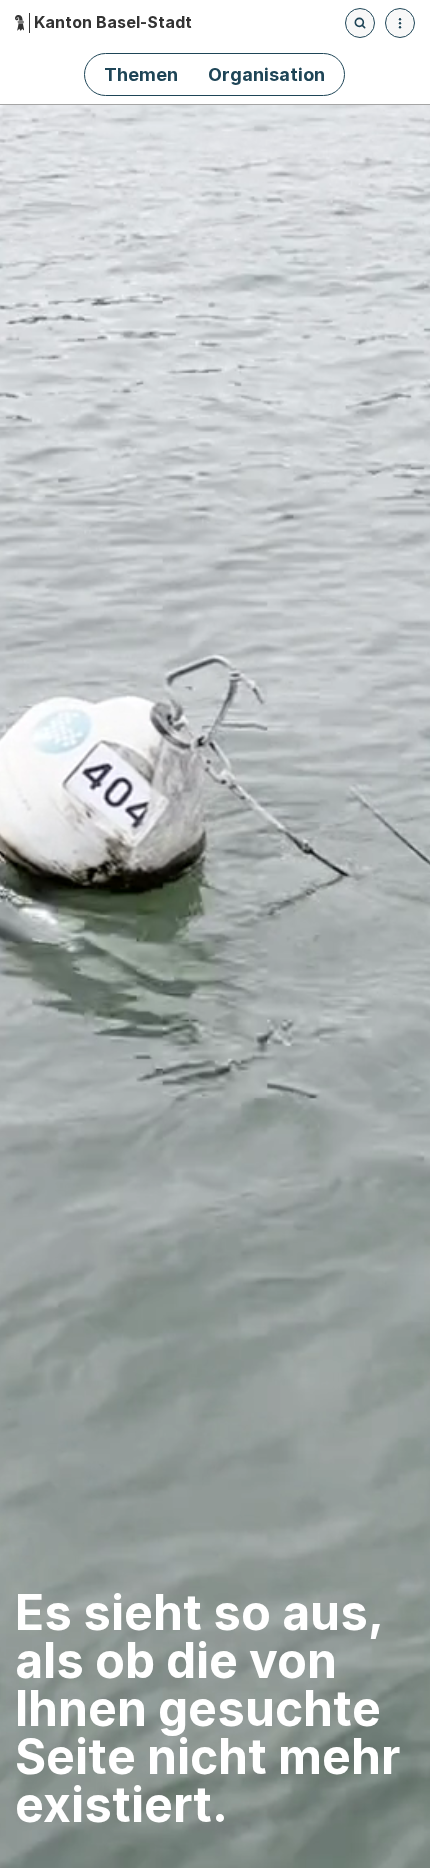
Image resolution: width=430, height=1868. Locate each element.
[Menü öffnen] (400, 23)
